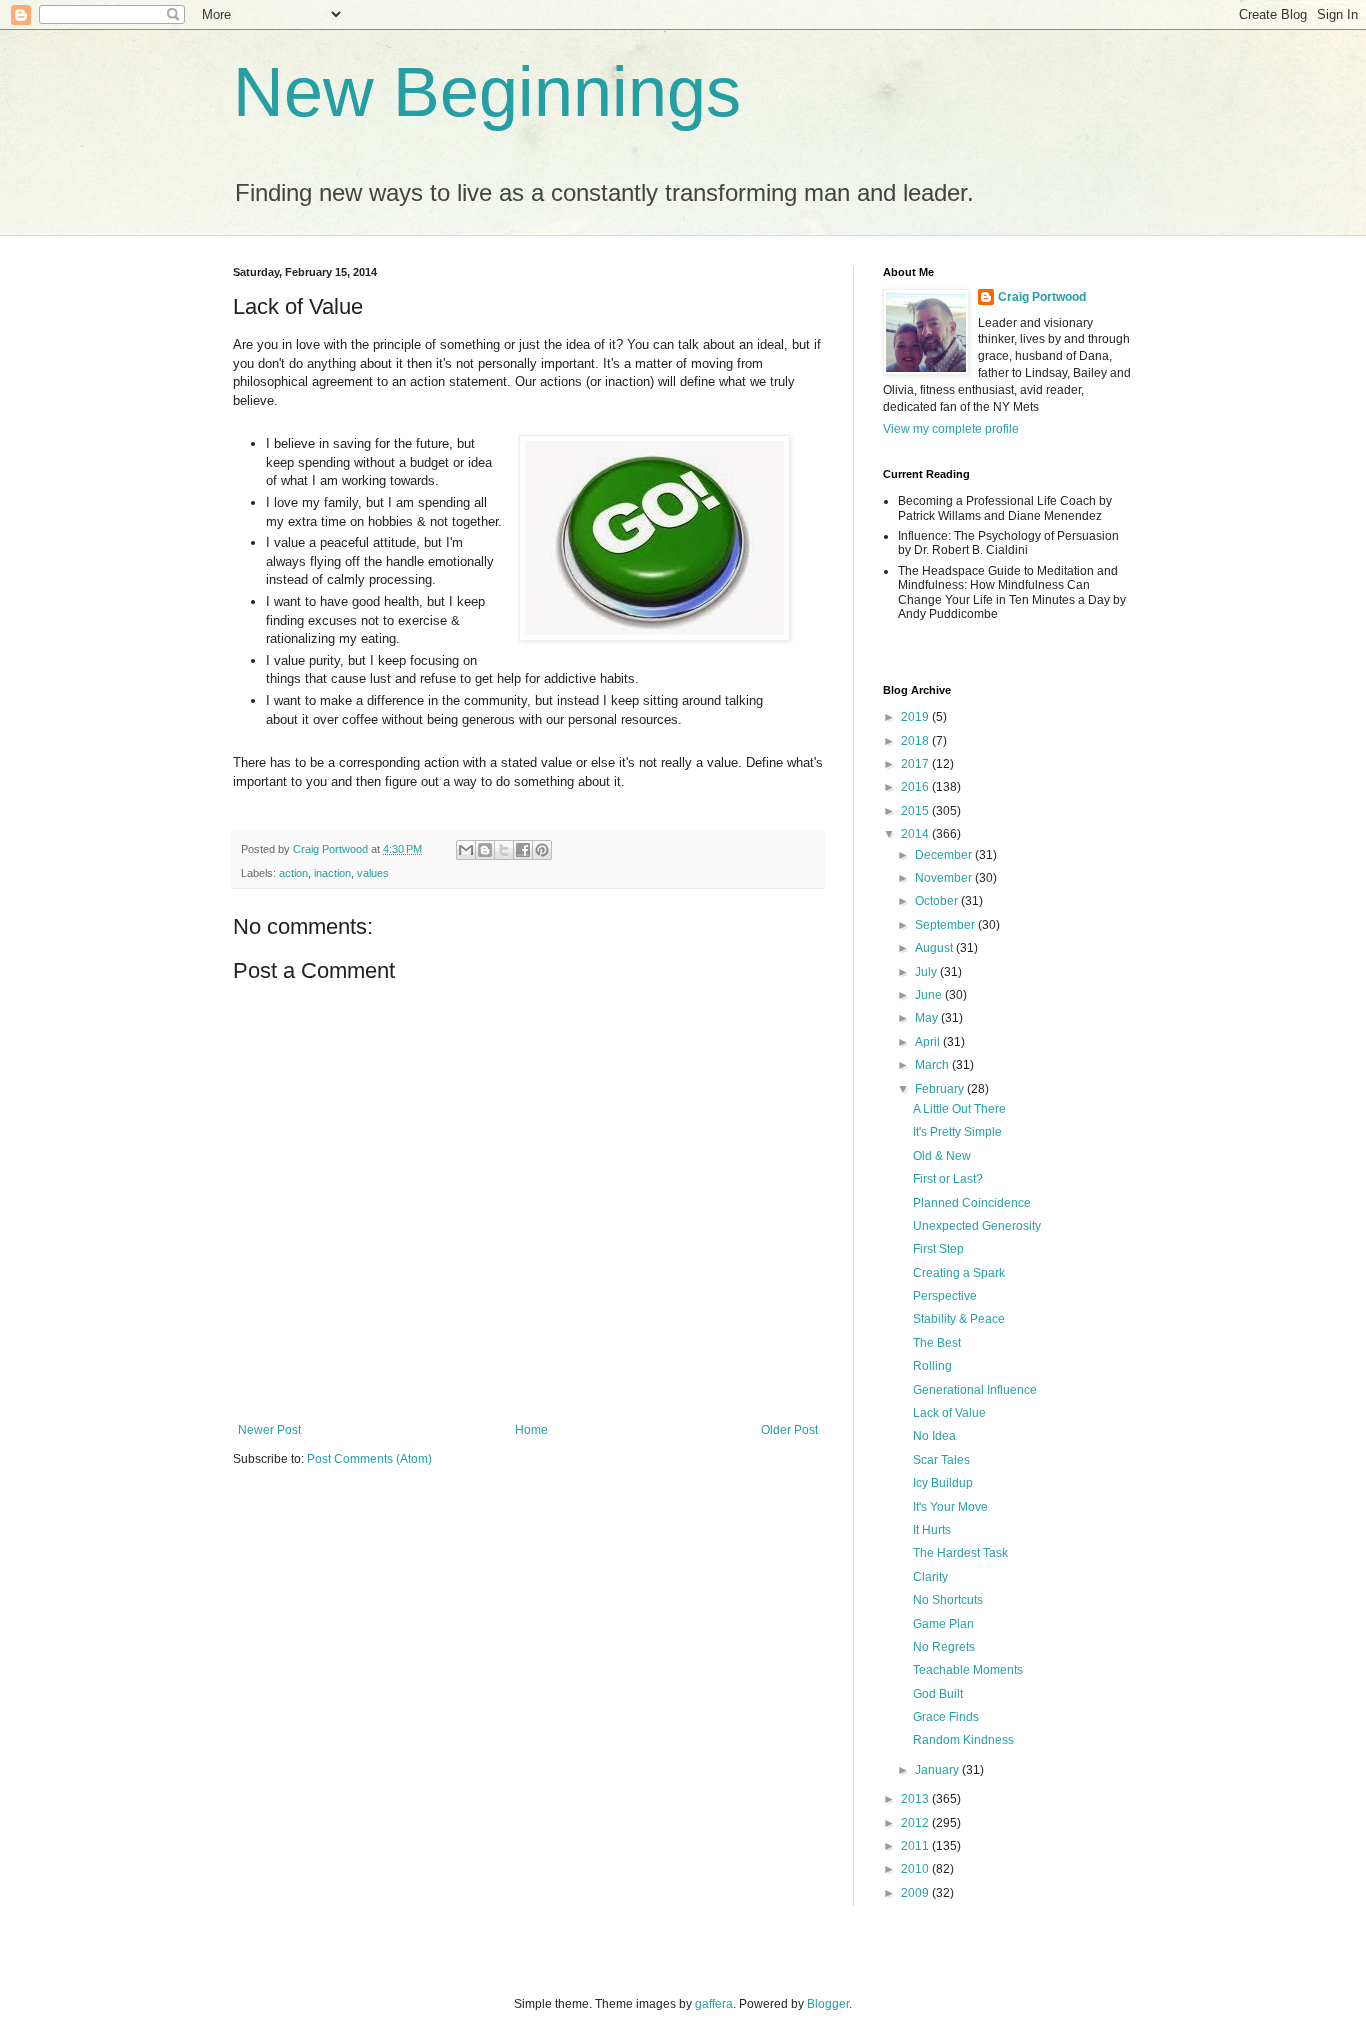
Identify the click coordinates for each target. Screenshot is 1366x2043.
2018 (916, 741)
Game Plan (943, 1624)
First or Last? (948, 1179)
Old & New (942, 1156)
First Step (938, 1249)
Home (531, 1430)
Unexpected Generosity (977, 1226)
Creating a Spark (959, 1273)
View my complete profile (951, 429)
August (935, 948)
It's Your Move (950, 1507)
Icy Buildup (943, 1483)
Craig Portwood (1042, 297)
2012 (916, 1823)
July (927, 972)
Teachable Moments (968, 1670)
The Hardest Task (960, 1553)
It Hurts (932, 1530)
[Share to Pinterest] (542, 850)
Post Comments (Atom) (369, 1459)
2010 (916, 1869)
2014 (916, 834)
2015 (916, 811)
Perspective (945, 1296)
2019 (916, 717)
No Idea (934, 1436)
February (941, 1089)
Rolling (932, 1366)
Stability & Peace (959, 1319)
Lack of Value (949, 1413)
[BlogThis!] (485, 850)
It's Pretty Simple (957, 1132)
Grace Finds (946, 1717)
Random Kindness (963, 1740)
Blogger (828, 2004)
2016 (916, 787)
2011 (916, 1846)
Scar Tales (941, 1460)
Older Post (789, 1430)
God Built (938, 1694)
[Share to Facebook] (523, 850)
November (945, 878)
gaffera (714, 2004)
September (946, 925)
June (930, 995)
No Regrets (944, 1647)
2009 (916, 1893)
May (928, 1018)
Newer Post (269, 1430)
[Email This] (466, 850)
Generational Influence (975, 1390)
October (938, 901)
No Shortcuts (948, 1600)
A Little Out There (959, 1109)
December (945, 855)
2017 (916, 764)
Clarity (930, 1577)
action (293, 873)
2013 (916, 1799)
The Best (937, 1343)
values (373, 873)
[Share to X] (504, 850)
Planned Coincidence (972, 1203)
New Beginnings (487, 92)
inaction (332, 873)
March (933, 1065)
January (938, 1770)
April (929, 1042)
